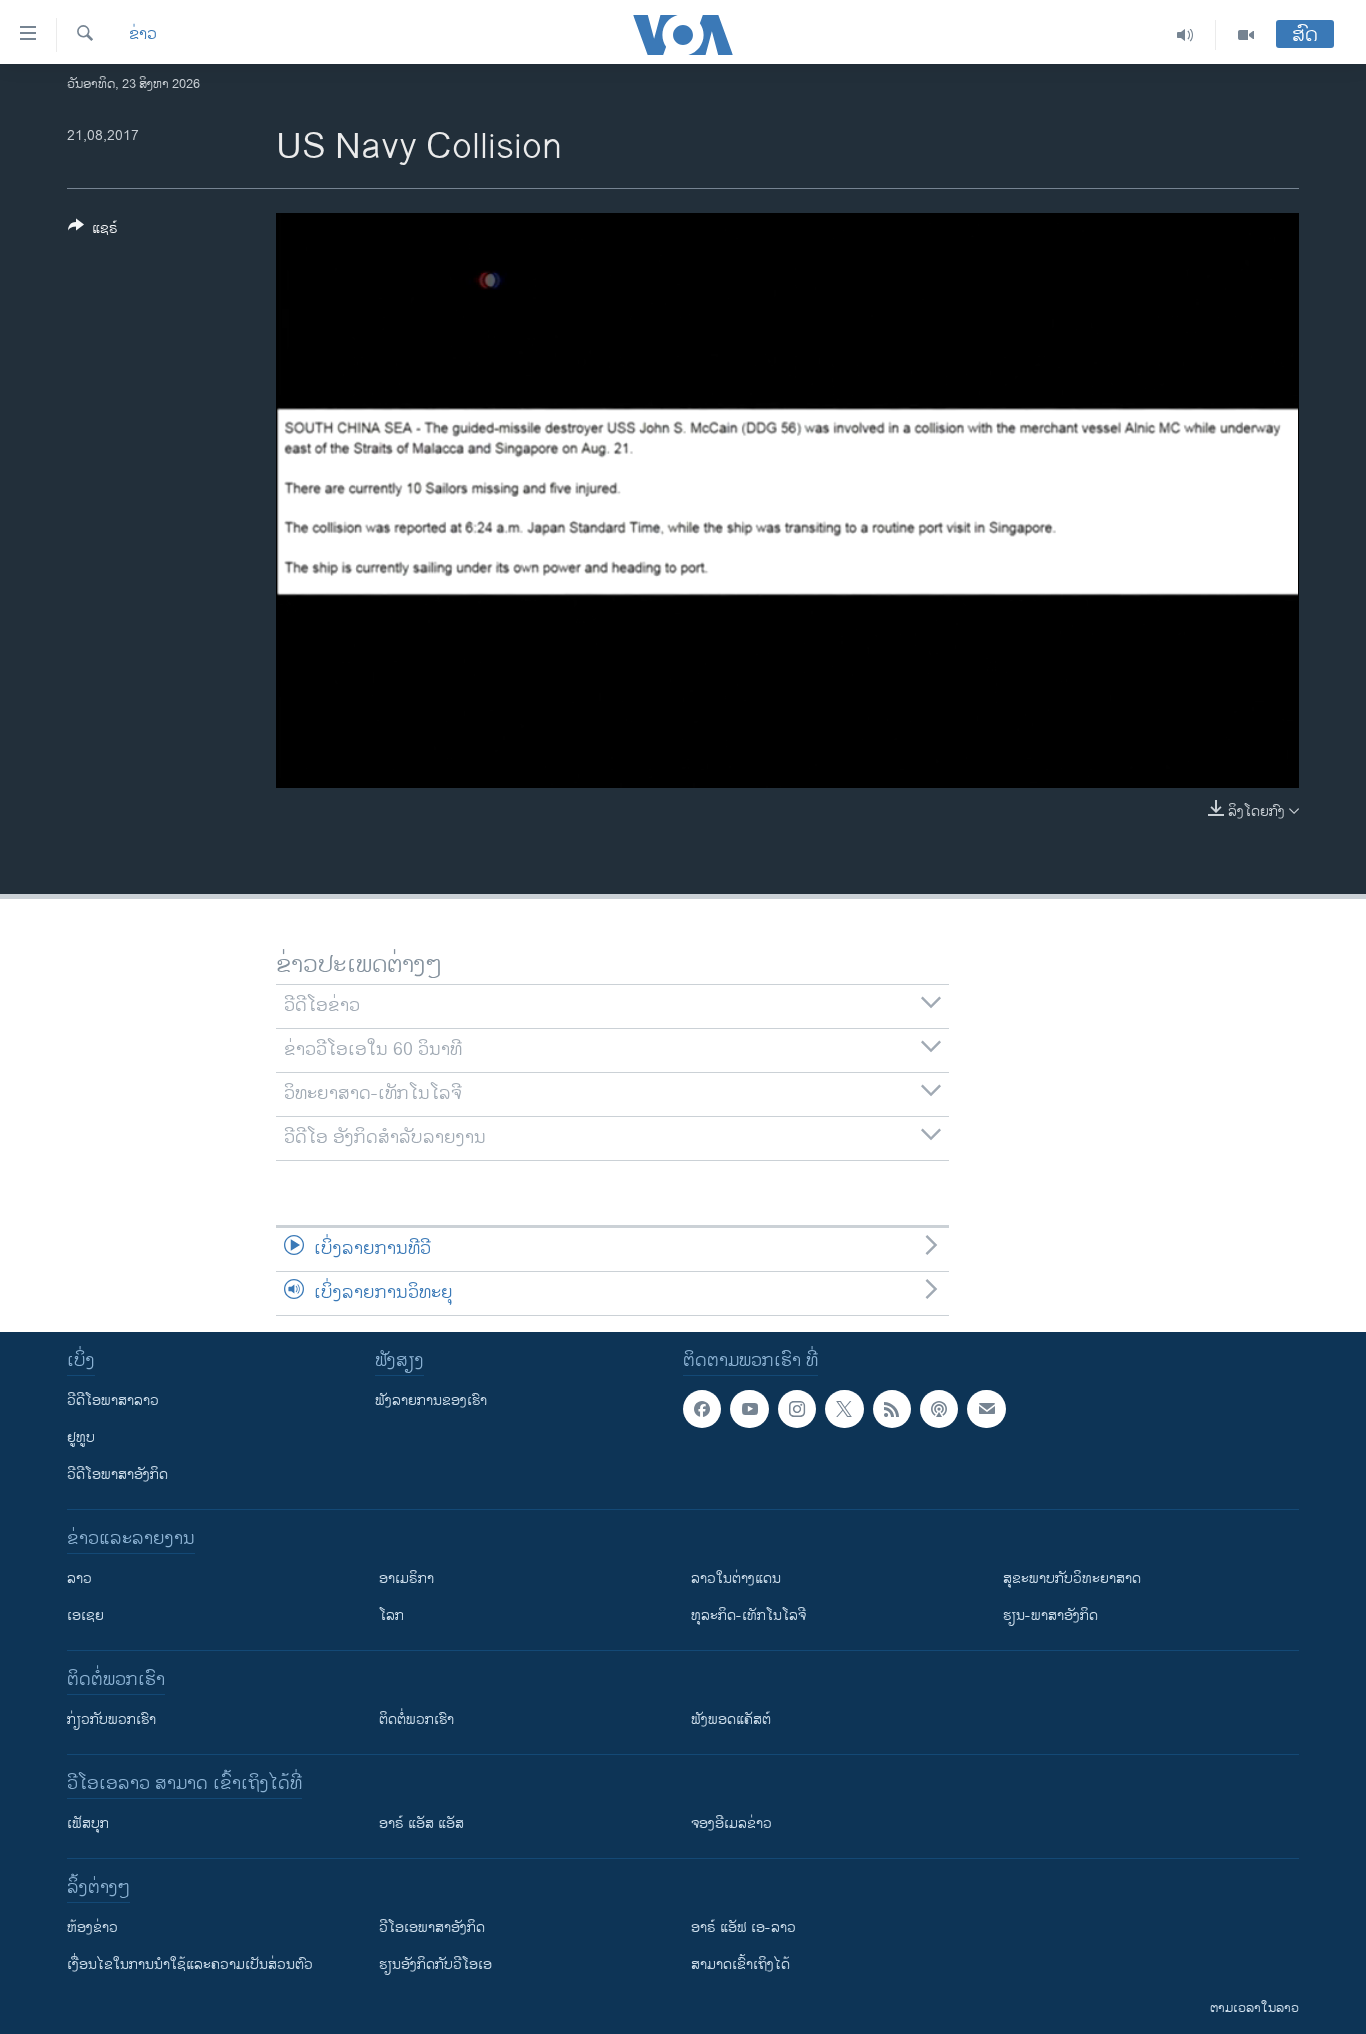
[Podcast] (939, 1409)
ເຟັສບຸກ (88, 1823)
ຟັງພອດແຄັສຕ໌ (731, 1719)
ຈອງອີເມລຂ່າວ (731, 1823)
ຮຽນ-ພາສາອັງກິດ (1050, 1615)
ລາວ (79, 1578)
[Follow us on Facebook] (702, 1409)
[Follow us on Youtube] (749, 1409)
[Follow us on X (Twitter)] (844, 1409)
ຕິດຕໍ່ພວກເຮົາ (416, 1719)
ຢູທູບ (81, 1437)
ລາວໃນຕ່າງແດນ (736, 1578)
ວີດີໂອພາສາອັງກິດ (117, 1474)
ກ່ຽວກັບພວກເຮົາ (111, 1719)
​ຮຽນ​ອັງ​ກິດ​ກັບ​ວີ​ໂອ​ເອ (435, 1964)
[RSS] (892, 1409)
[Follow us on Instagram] (797, 1409)
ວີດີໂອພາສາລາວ (113, 1400)
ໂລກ (391, 1615)
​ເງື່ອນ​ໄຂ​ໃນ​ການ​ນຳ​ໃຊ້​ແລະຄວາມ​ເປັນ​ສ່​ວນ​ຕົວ (190, 1964)
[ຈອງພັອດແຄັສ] (986, 1409)
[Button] (93, 231)
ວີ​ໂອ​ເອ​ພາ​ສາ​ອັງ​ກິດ (432, 1927)
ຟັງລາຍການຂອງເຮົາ (431, 1400)
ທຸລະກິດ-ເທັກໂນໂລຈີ (748, 1615)
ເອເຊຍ (85, 1615)
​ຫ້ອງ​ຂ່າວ (92, 1927)
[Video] (1246, 35)
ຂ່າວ (143, 35)
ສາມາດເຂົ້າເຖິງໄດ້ (740, 1964)
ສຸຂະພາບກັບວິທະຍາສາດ (1072, 1578)
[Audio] (1185, 35)
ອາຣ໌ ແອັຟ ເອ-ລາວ (743, 1927)
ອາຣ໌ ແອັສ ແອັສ (421, 1823)
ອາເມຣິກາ (406, 1578)
